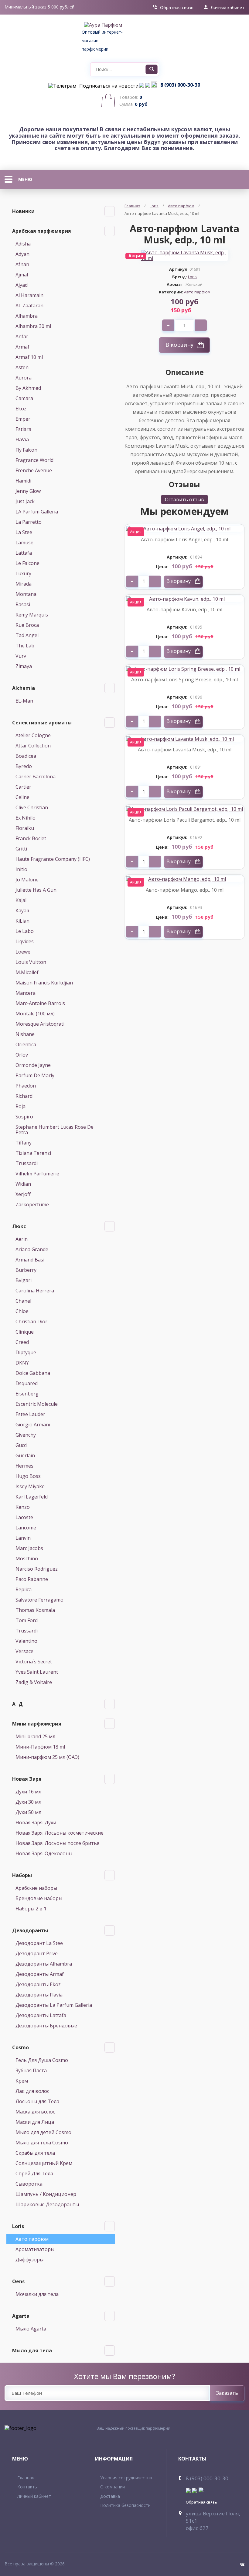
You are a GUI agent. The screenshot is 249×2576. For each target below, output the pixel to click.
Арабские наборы (36, 1888)
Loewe (23, 952)
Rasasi (23, 604)
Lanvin (23, 1538)
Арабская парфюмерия (42, 231)
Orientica (26, 1044)
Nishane (25, 1034)
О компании (113, 2487)
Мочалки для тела (37, 2294)
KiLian (22, 921)
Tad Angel (27, 635)
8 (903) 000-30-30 (180, 85)
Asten (22, 367)
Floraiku (25, 828)
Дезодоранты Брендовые (46, 2026)
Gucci (21, 1445)
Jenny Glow (28, 491)
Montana (26, 594)
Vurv (21, 656)
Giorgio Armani (33, 1425)
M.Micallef (27, 972)
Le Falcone (27, 563)
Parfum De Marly (35, 1075)
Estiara (23, 429)
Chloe (22, 1311)
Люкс (19, 1226)
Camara (24, 398)
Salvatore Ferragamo (39, 1600)
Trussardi (27, 1163)
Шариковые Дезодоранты (47, 2204)
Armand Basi (30, 1260)
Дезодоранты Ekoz (38, 1984)
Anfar (22, 336)
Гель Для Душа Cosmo (42, 2060)
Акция (136, 532)
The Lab (25, 646)
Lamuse (24, 543)
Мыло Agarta (31, 2329)
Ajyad (22, 285)
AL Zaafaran (29, 306)
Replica (24, 1589)
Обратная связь (177, 8)
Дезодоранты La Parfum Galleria (54, 2005)
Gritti (21, 849)
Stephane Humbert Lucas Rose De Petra (55, 1130)
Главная (132, 206)
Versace (24, 1651)
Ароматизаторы (35, 2249)
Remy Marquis (32, 615)
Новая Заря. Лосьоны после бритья (57, 1843)
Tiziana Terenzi (33, 1153)
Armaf (22, 347)
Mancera (26, 993)
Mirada (24, 584)
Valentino (26, 1641)
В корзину (180, 345)
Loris (18, 2226)
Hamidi (23, 481)
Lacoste (24, 1517)
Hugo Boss (28, 1476)
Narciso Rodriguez (37, 1569)
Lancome (26, 1528)
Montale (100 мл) (35, 1014)
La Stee (24, 532)
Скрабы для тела (35, 2153)
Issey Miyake (30, 1486)
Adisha (23, 244)
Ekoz (21, 409)
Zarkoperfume (32, 1204)
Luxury (23, 573)
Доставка (110, 2496)
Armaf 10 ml (29, 357)
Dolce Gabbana (33, 1373)
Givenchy (26, 1435)
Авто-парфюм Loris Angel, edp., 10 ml (184, 540)
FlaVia (22, 439)
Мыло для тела (32, 2350)
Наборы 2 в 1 (31, 1909)
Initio (21, 869)
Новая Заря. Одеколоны (44, 1853)
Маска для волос (35, 2112)
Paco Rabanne (32, 1579)
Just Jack (25, 501)
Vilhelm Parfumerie (37, 1174)
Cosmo (20, 2047)
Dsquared (27, 1383)
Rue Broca (27, 625)
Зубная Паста (31, 2070)
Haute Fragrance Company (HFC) (53, 859)
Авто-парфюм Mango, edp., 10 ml (185, 890)
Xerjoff (23, 1194)
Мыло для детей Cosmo (43, 2132)
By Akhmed (28, 388)
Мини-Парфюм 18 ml (40, 1747)
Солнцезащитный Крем (44, 2163)
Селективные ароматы (42, 723)
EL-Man (24, 701)
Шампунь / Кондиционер (46, 2194)
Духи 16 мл (28, 1792)
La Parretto (29, 522)
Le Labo (25, 931)
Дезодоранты (30, 1930)
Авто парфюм (32, 2239)
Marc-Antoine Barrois (40, 1003)
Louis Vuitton (31, 962)
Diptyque (26, 1352)
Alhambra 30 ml (33, 326)
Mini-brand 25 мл (35, 1736)
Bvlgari (24, 1280)
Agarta (21, 2316)
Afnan (22, 264)
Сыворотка (29, 2184)
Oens (18, 2281)
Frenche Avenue (34, 470)
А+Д (17, 1704)
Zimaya (24, 666)
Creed (22, 1342)
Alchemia (24, 688)
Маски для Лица (35, 2122)
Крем (22, 2081)
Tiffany (24, 1143)
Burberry (26, 1270)
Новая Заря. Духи (36, 1823)
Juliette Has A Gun (36, 890)
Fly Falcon (26, 450)
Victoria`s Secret (34, 1662)
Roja (20, 1106)
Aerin (22, 1239)
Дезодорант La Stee (39, 1943)
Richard (24, 1096)
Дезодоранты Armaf (40, 1974)
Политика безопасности (125, 2505)
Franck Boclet (31, 838)
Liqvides (25, 941)
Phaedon (26, 1086)
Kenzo (23, 1507)
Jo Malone (27, 880)
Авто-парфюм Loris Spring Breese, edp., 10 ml (184, 680)
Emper (23, 419)
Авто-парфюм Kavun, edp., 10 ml (184, 610)
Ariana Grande (32, 1249)
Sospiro (24, 1117)
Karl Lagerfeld (32, 1497)
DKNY (22, 1363)
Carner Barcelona (36, 777)
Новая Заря (27, 1779)
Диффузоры (29, 2260)
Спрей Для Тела (34, 2173)
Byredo (24, 766)
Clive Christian (32, 807)
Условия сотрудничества (126, 2478)
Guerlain (25, 1455)
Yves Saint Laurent (37, 1672)
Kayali (22, 910)
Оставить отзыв (184, 499)
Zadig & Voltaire (34, 1682)
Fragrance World (34, 460)
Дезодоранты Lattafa (41, 2015)
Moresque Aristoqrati (40, 1024)
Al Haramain (29, 295)
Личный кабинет (228, 8)
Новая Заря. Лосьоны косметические (60, 1833)
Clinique (25, 1332)
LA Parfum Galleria (37, 512)
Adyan (22, 254)
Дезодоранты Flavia (39, 1995)
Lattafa (24, 553)
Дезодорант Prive (37, 1953)
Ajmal (22, 275)
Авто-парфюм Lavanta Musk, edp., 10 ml (185, 750)
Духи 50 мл (28, 1812)
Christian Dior (31, 1321)
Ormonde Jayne (33, 1065)
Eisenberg (27, 1394)
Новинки (23, 211)
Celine (22, 797)
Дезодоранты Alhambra (44, 1964)
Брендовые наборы (39, 1898)
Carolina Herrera (35, 1291)
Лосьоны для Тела (37, 2101)
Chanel (23, 1301)
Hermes (24, 1466)
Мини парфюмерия (37, 1724)
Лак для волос (32, 2091)
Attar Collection (33, 746)
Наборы (22, 1875)
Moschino (27, 1559)
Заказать (227, 2393)
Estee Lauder (30, 1414)
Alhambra (27, 316)
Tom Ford (27, 1620)
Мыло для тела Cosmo (42, 2143)
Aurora (24, 378)
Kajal (21, 900)
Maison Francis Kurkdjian (44, 983)
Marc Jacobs (29, 1548)
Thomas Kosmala (35, 1610)
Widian (23, 1184)
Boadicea (26, 756)
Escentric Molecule (37, 1404)
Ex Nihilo (26, 818)
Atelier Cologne (33, 735)
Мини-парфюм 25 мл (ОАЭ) (47, 1757)
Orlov (22, 1055)
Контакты (27, 2487)
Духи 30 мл (28, 1802)
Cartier (23, 787)
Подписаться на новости (109, 86)
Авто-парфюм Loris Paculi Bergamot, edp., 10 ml (185, 820)
